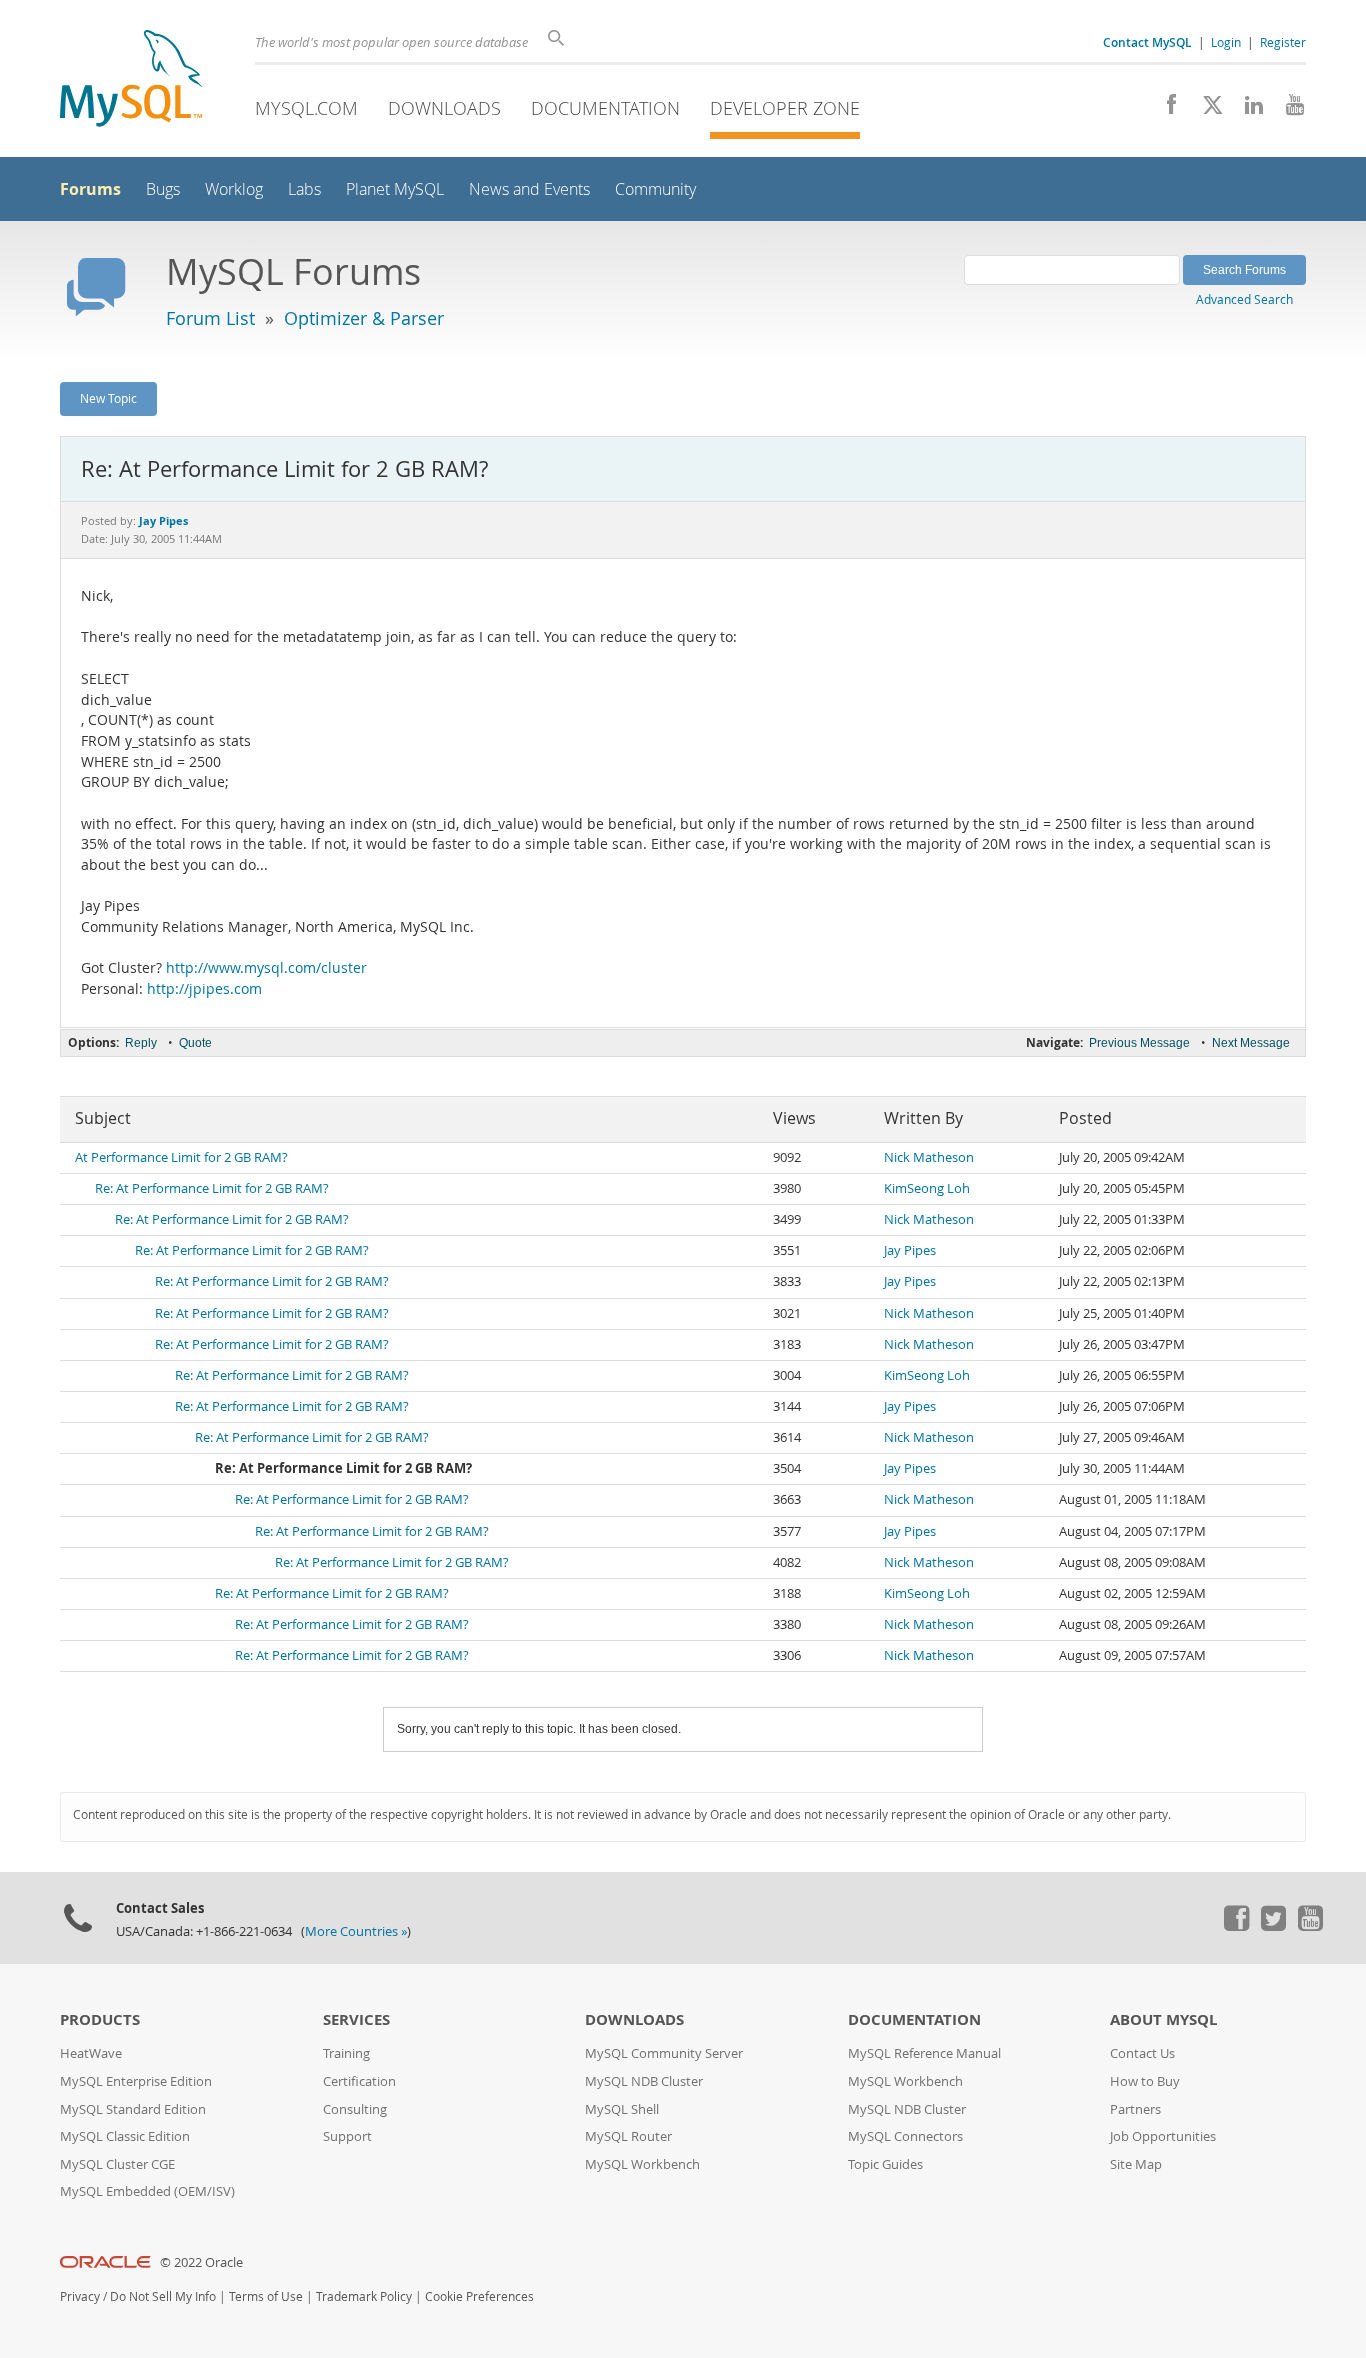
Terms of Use (266, 2296)
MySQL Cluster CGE (117, 2164)
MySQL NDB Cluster (644, 2081)
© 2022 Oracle (201, 2262)
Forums (90, 189)
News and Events (529, 189)
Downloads (444, 108)
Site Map (1136, 2164)
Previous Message (1139, 1043)
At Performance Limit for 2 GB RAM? (181, 1157)
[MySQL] (131, 80)
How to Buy (1145, 2081)
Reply (141, 1043)
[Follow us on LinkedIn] (1246, 110)
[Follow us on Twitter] (1273, 1926)
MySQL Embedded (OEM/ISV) (147, 2191)
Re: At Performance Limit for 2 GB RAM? (212, 1188)
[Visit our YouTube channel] (1287, 110)
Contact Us (1142, 2053)
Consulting (355, 2109)
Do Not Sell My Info (163, 2296)
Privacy (80, 2296)
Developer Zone (785, 108)
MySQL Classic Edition (125, 2136)
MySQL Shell (622, 2109)
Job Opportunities (1163, 2136)
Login (1226, 42)
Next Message (1251, 1043)
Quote (195, 1043)
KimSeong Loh (927, 1188)
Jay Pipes (910, 1250)
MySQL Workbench (642, 2164)
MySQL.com (306, 108)
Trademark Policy (364, 2296)
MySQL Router (628, 2136)
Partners (1135, 2109)
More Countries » (356, 1931)
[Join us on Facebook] (1164, 110)
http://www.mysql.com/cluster (266, 968)
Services (356, 2019)
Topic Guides (885, 2164)
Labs (304, 189)
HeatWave (91, 2053)
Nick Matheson (929, 1157)
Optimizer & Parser (364, 318)
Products (100, 2019)
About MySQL (1163, 2019)
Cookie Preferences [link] (479, 2296)
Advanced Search (1244, 299)
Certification (359, 2081)
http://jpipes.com (204, 989)
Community (655, 189)
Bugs (163, 189)
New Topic (108, 398)
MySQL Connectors (905, 2136)
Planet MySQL (395, 189)
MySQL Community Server (664, 2053)
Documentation (605, 108)
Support (347, 2136)
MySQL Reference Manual (924, 2053)
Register (1283, 42)
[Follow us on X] (1205, 110)
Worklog (234, 189)
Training (346, 2053)
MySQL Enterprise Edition (136, 2081)
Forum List (210, 318)
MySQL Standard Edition (133, 2109)
